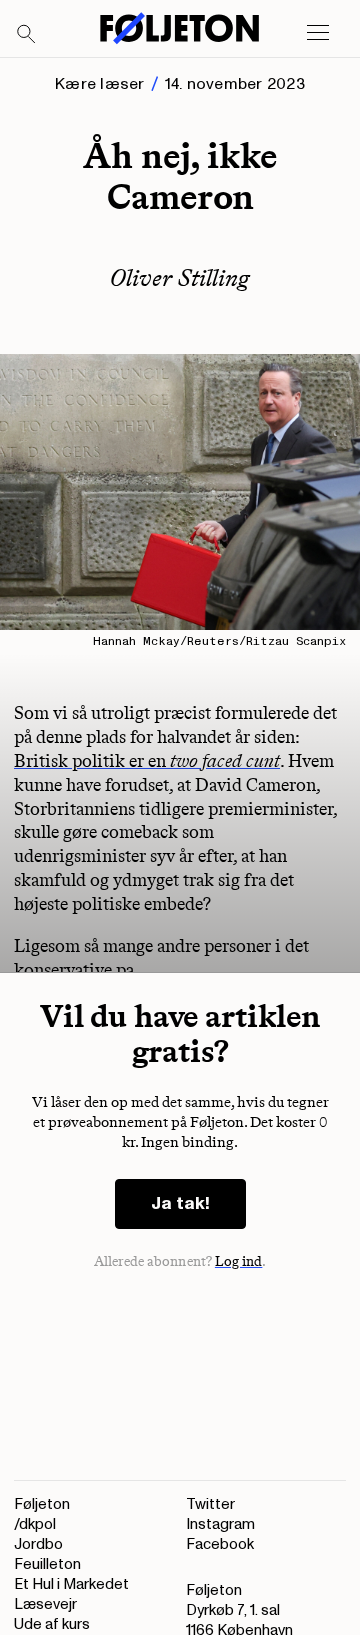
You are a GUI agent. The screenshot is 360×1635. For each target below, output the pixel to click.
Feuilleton (47, 1564)
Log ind (239, 1261)
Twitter (210, 1504)
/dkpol (35, 1524)
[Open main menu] (318, 33)
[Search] (27, 35)
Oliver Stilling (180, 277)
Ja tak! (180, 1203)
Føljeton (42, 1504)
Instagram (220, 1524)
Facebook (220, 1544)
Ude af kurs (52, 1624)
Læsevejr (45, 1604)
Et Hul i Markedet (71, 1584)
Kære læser (99, 84)
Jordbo (38, 1544)
